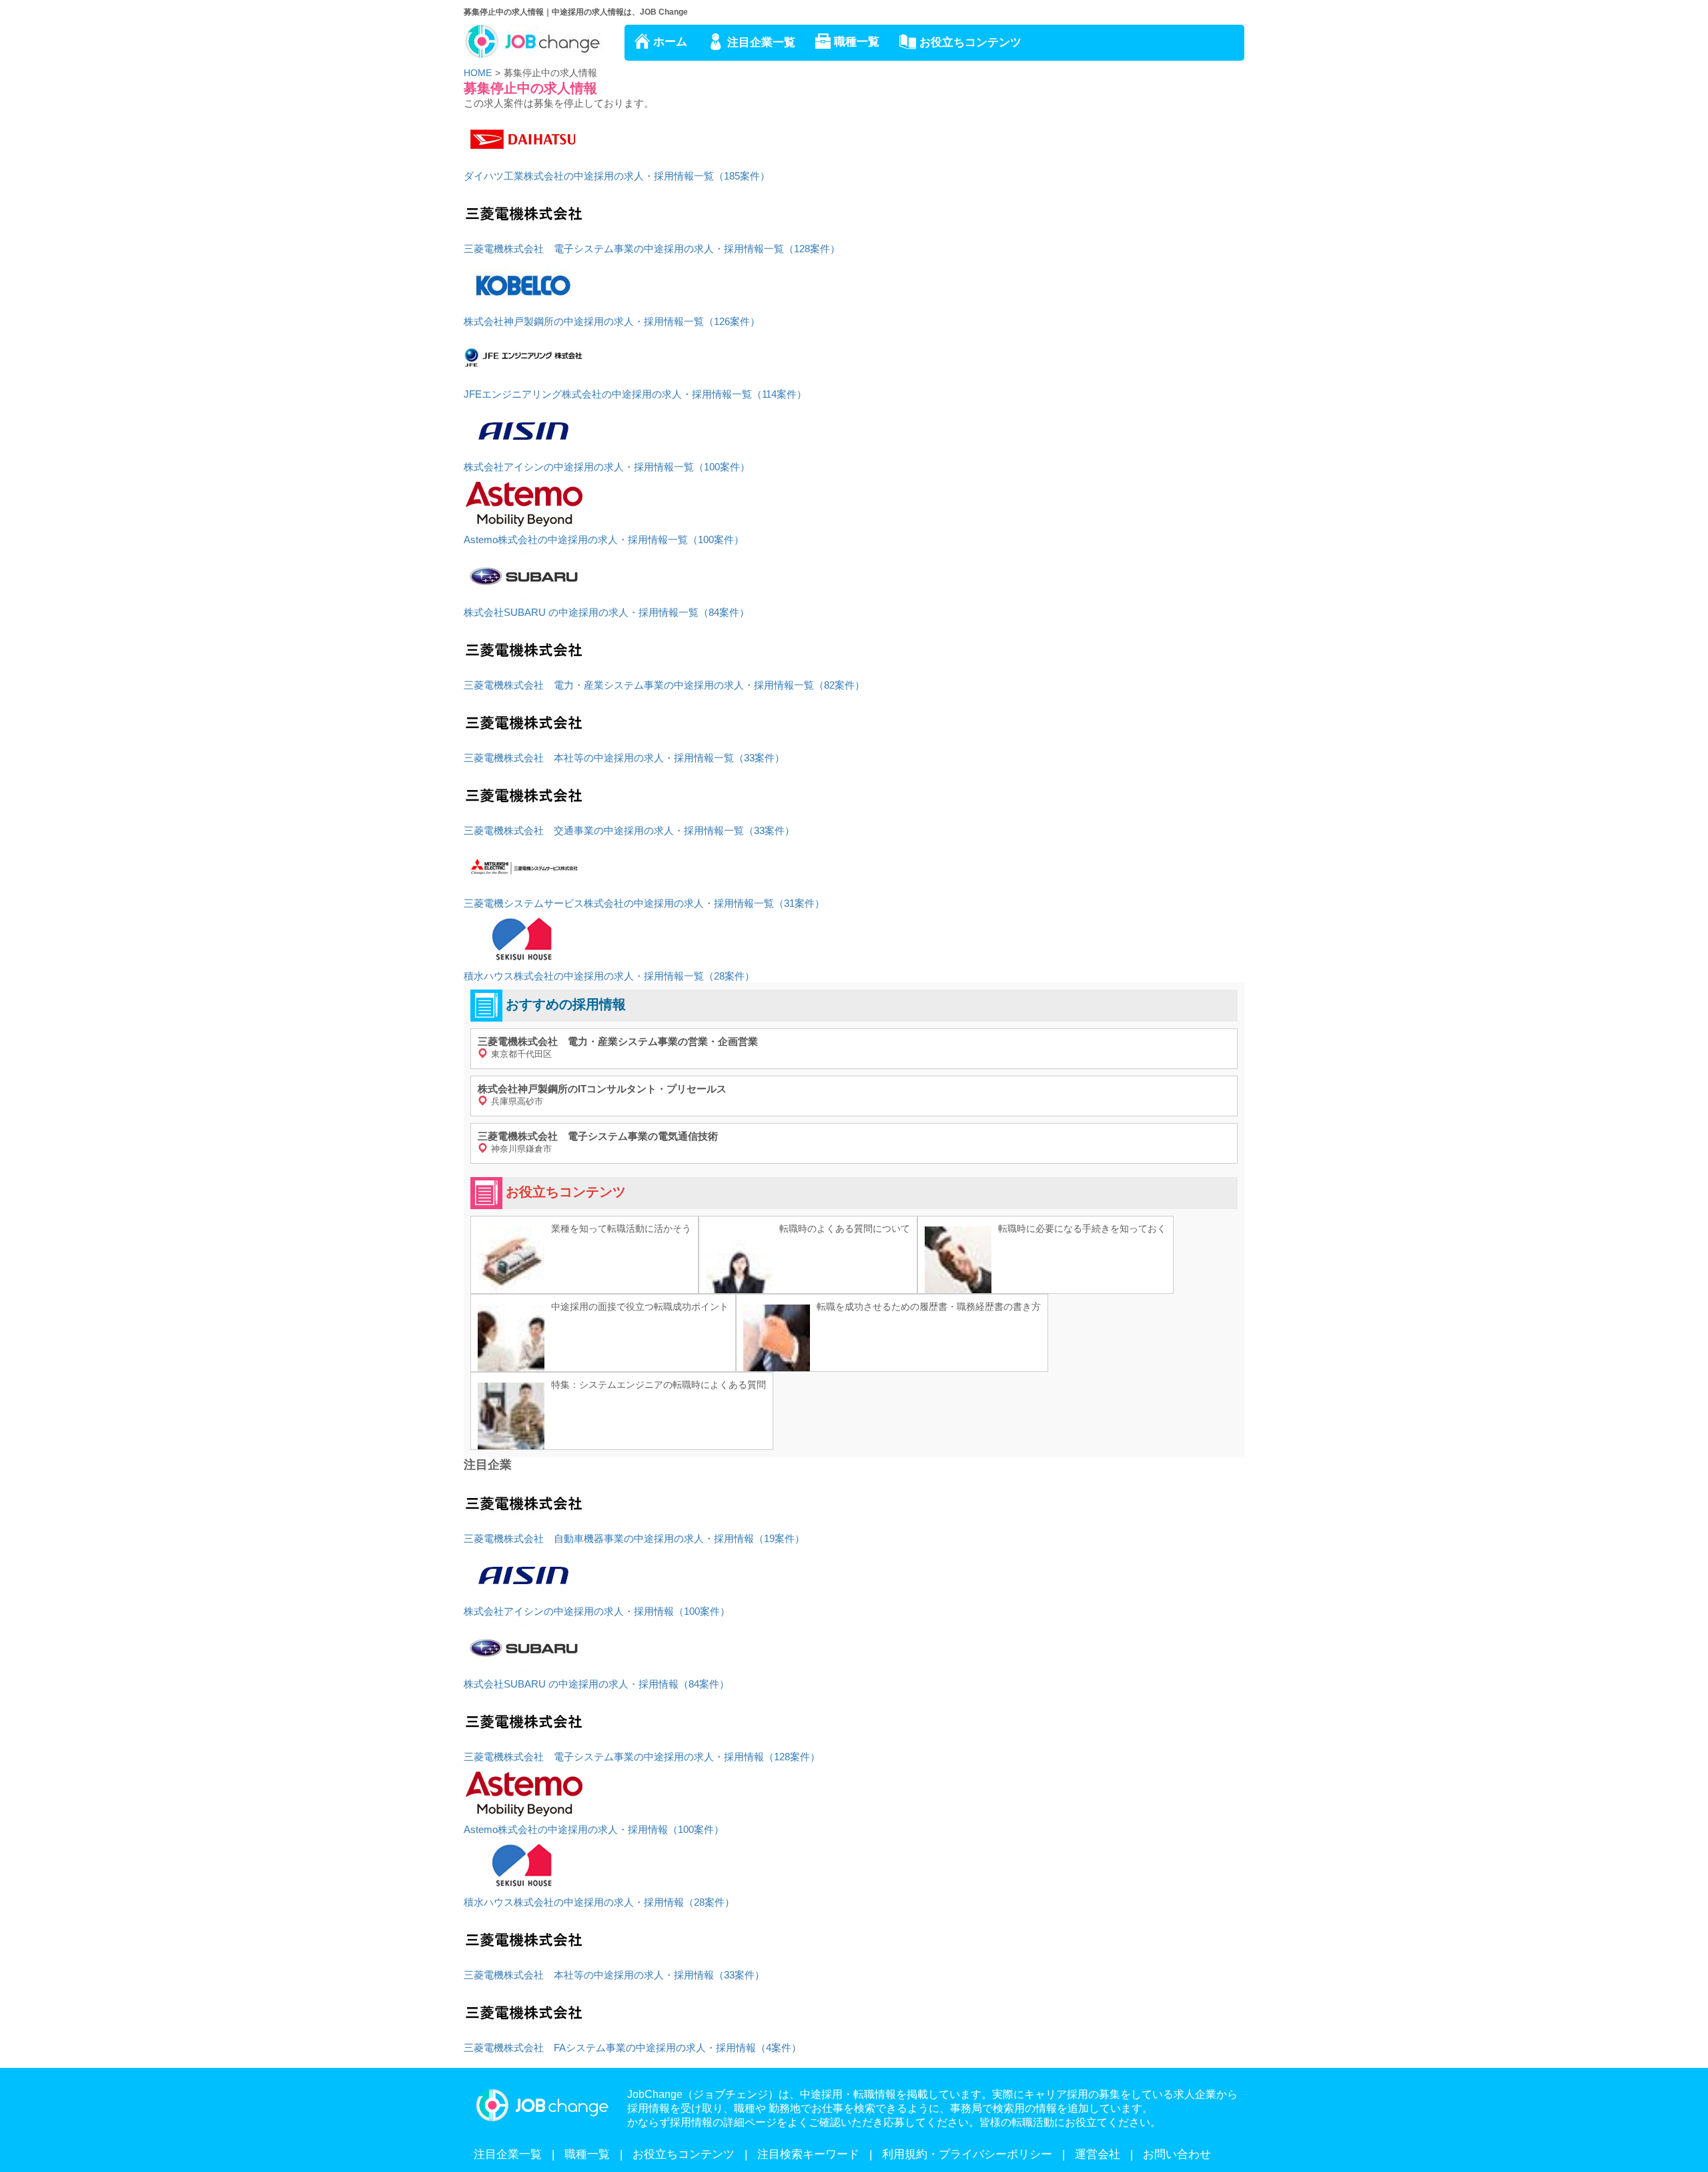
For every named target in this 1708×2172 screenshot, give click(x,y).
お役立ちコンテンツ (970, 42)
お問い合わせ (1177, 2154)
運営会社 (1098, 2154)
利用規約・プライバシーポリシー (967, 2154)
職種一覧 (857, 42)
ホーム (670, 42)
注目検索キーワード (808, 2154)
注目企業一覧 (761, 42)
